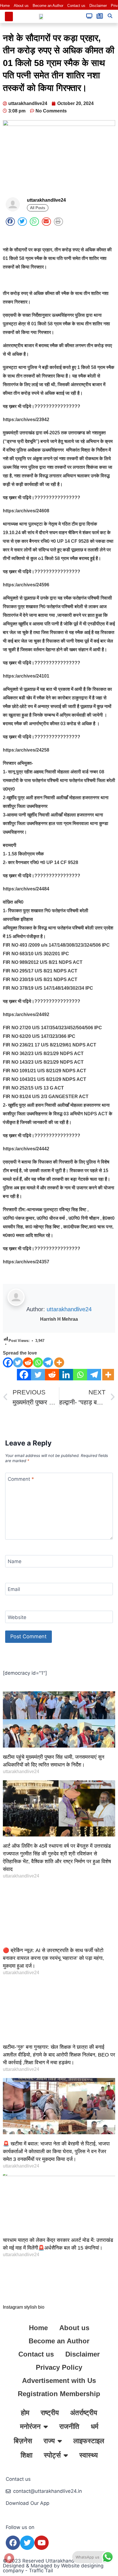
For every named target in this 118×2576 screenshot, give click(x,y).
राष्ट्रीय (50, 2413)
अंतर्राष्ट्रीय (84, 2413)
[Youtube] (42, 2543)
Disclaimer (98, 6)
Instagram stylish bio (24, 2307)
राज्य (49, 2441)
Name (15, 1561)
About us (21, 6)
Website (17, 1617)
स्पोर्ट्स (52, 2455)
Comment (21, 1479)
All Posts (38, 208)
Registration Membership (59, 2394)
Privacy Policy (59, 2367)
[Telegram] (48, 1362)
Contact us (76, 6)
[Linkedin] (66, 1375)
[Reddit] (28, 1362)
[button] (9, 16)
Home (5, 6)
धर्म (95, 2426)
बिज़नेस (23, 2441)
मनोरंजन (30, 2426)
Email (14, 1589)
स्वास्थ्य (88, 2455)
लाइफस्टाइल (89, 2441)
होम (25, 2413)
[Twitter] (18, 1362)
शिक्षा (26, 2455)
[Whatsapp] (38, 1362)
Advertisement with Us (59, 2381)
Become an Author (48, 6)
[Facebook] (8, 1362)
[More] (59, 1362)
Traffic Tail (41, 2571)
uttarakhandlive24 (69, 1309)
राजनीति (69, 2426)
